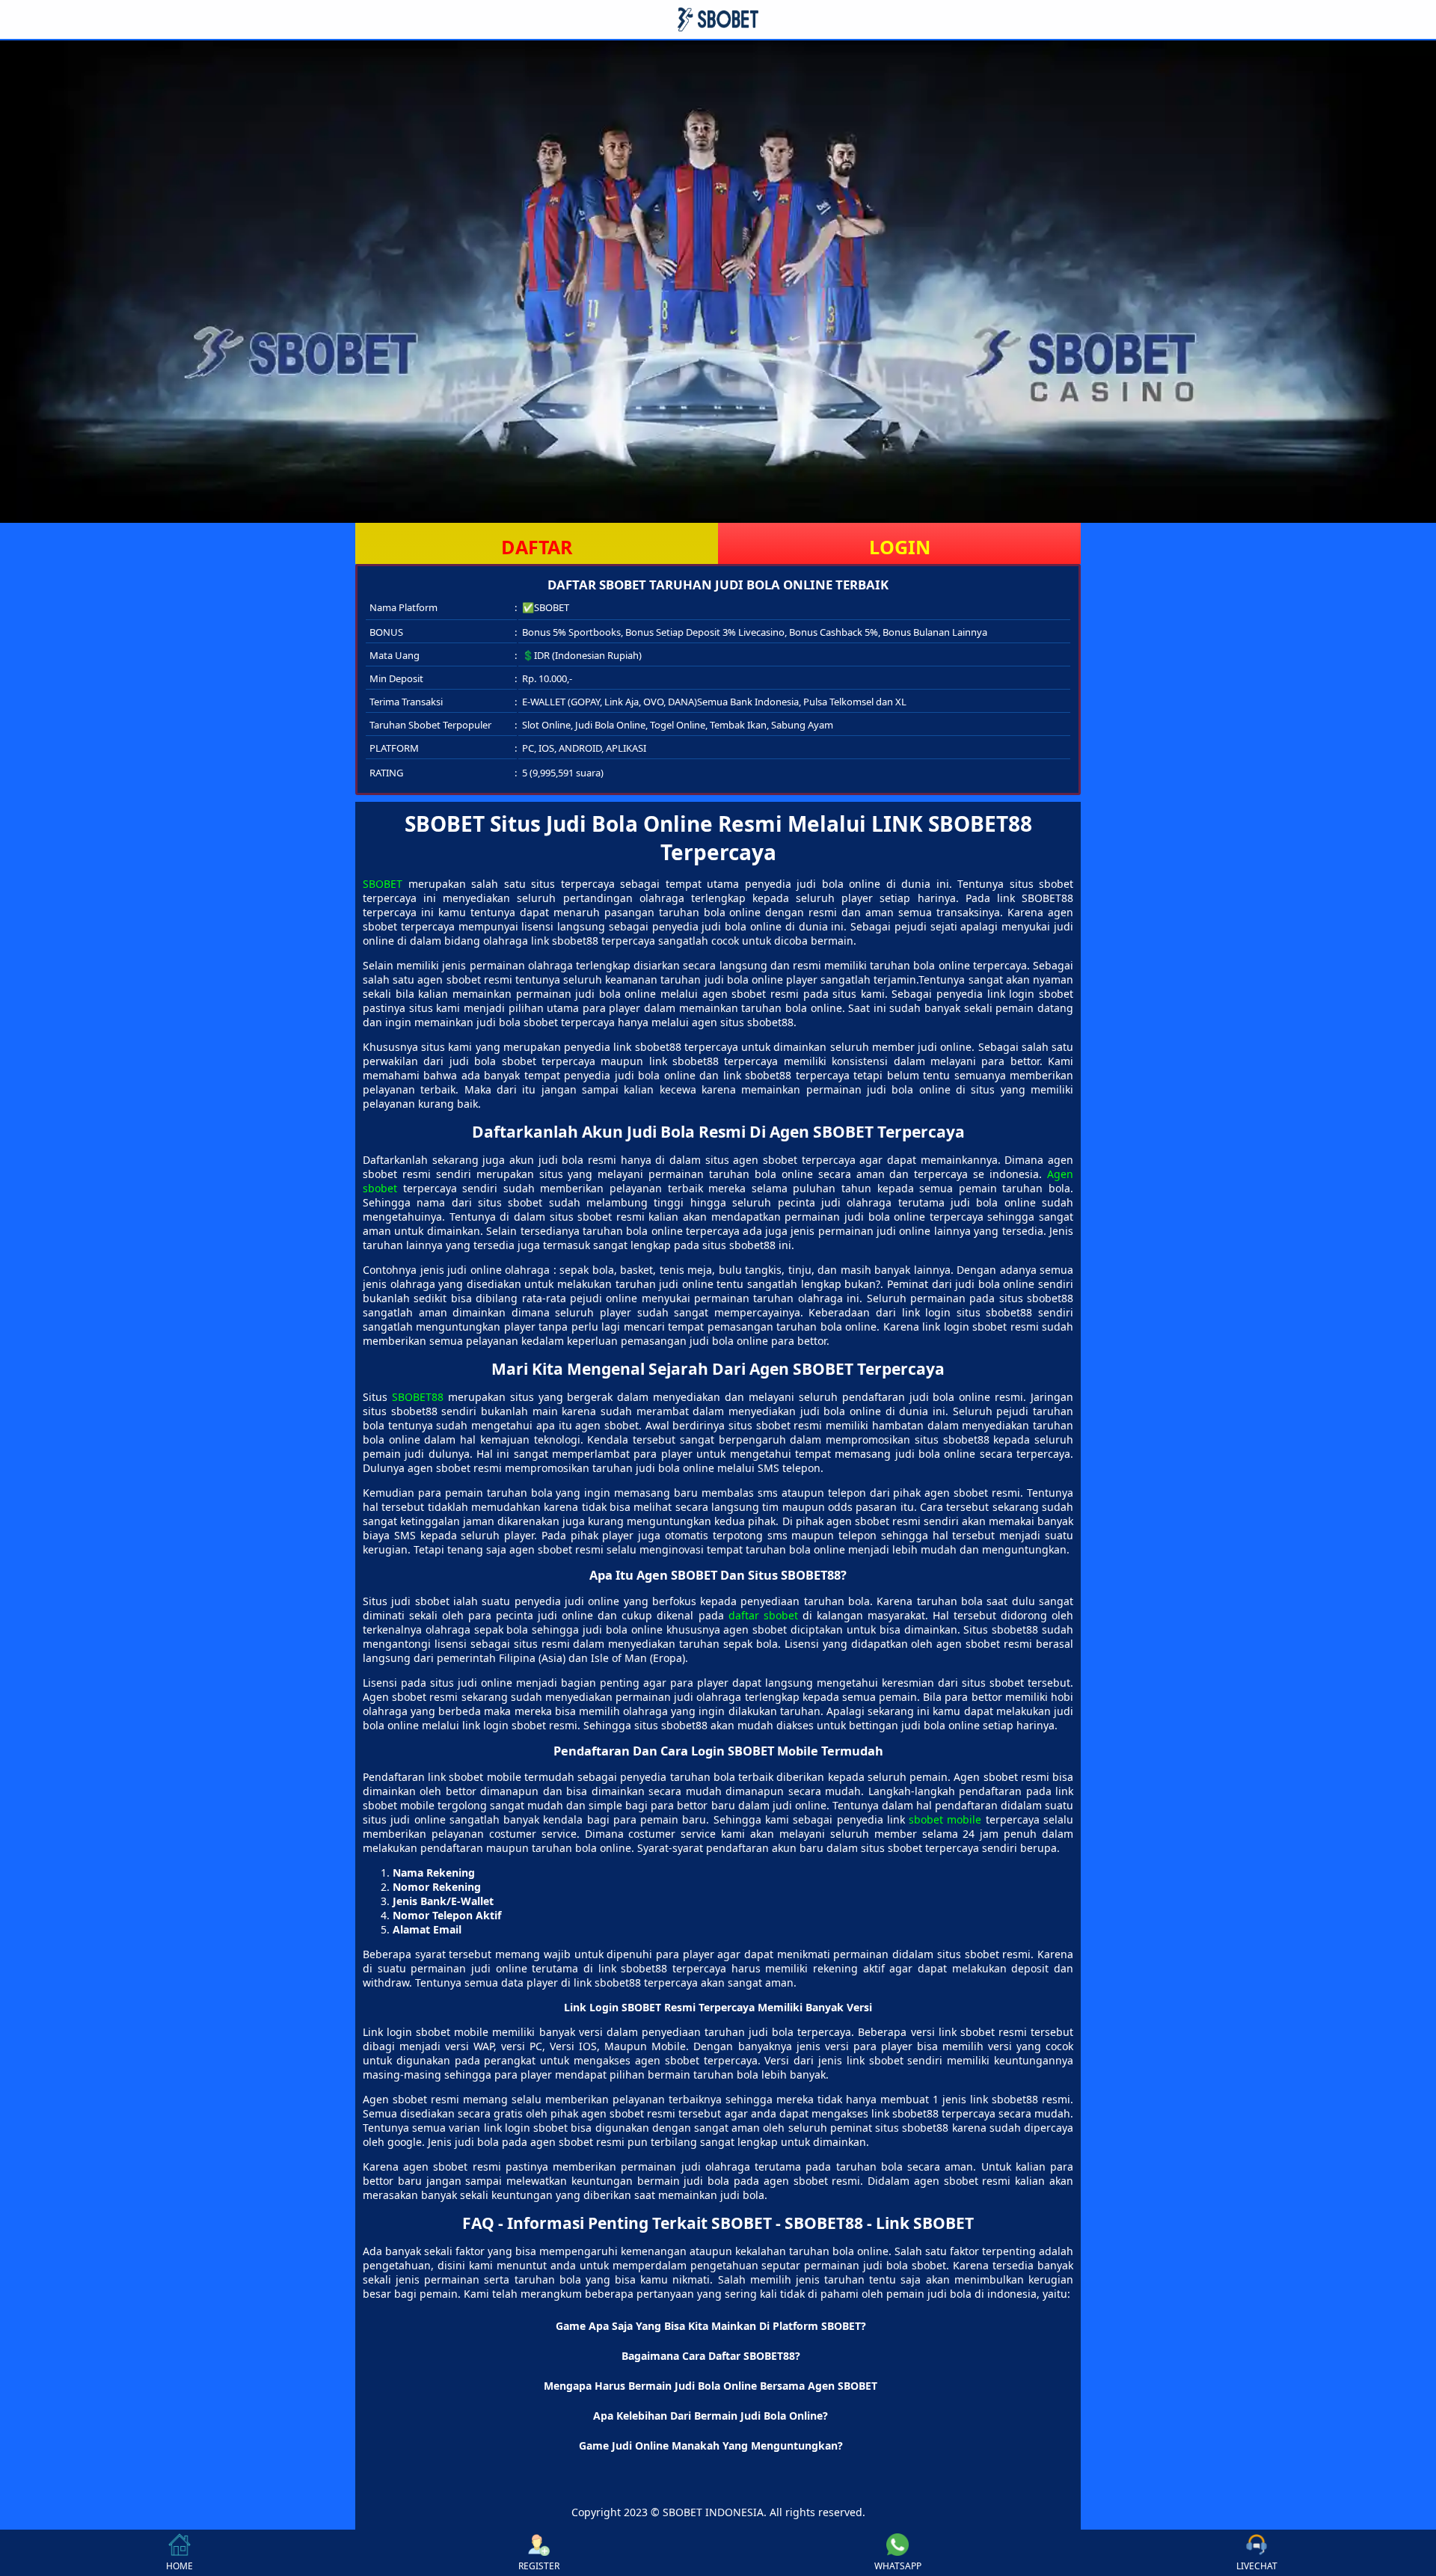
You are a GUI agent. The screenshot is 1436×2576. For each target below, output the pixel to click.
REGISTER (539, 2566)
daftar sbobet (763, 1615)
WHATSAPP (898, 2566)
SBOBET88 (418, 1397)
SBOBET (383, 884)
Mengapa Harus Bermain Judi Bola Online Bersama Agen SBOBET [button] (711, 2386)
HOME (179, 2566)
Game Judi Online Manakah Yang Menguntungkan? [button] (711, 2445)
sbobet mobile (945, 1819)
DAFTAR (537, 547)
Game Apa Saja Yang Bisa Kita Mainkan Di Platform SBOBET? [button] (711, 2326)
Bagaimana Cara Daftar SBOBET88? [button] (711, 2356)
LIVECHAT (1257, 2566)
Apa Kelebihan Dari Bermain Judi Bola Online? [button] (711, 2416)
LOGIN (900, 547)
